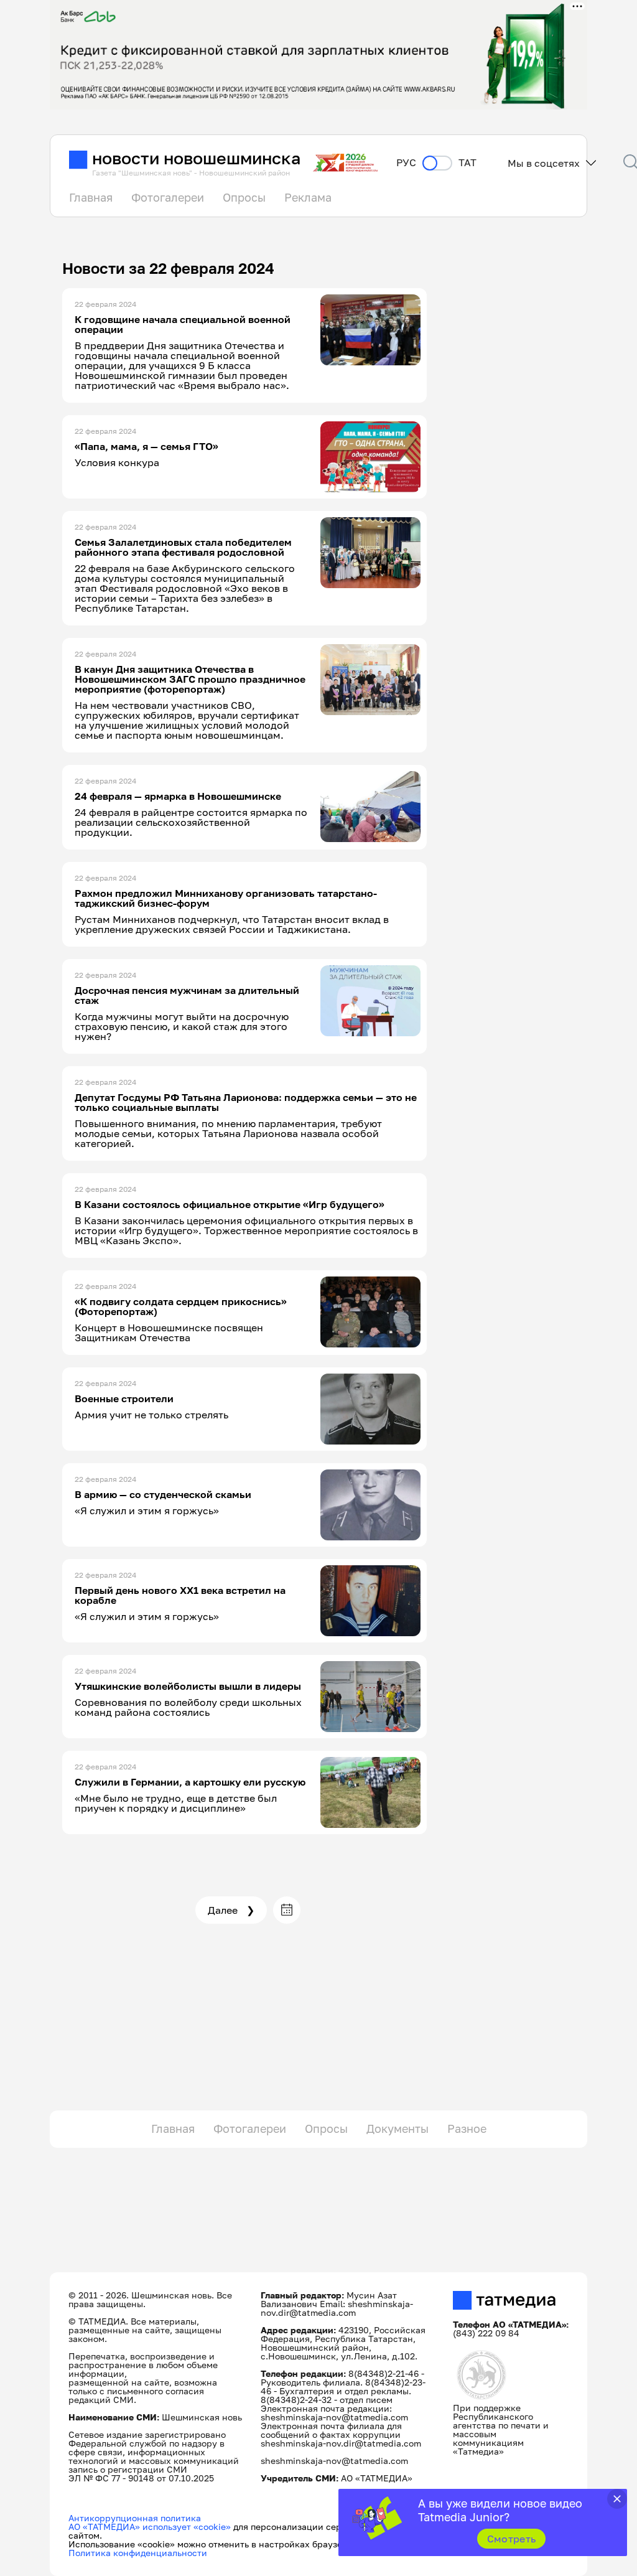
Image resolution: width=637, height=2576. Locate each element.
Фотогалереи (168, 197)
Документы (398, 2129)
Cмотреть (512, 2539)
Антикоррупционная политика (135, 2518)
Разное (467, 2129)
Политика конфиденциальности (138, 2553)
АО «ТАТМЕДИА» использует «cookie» (150, 2527)
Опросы (244, 197)
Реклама (308, 197)
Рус (406, 163)
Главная (91, 197)
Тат (467, 163)
